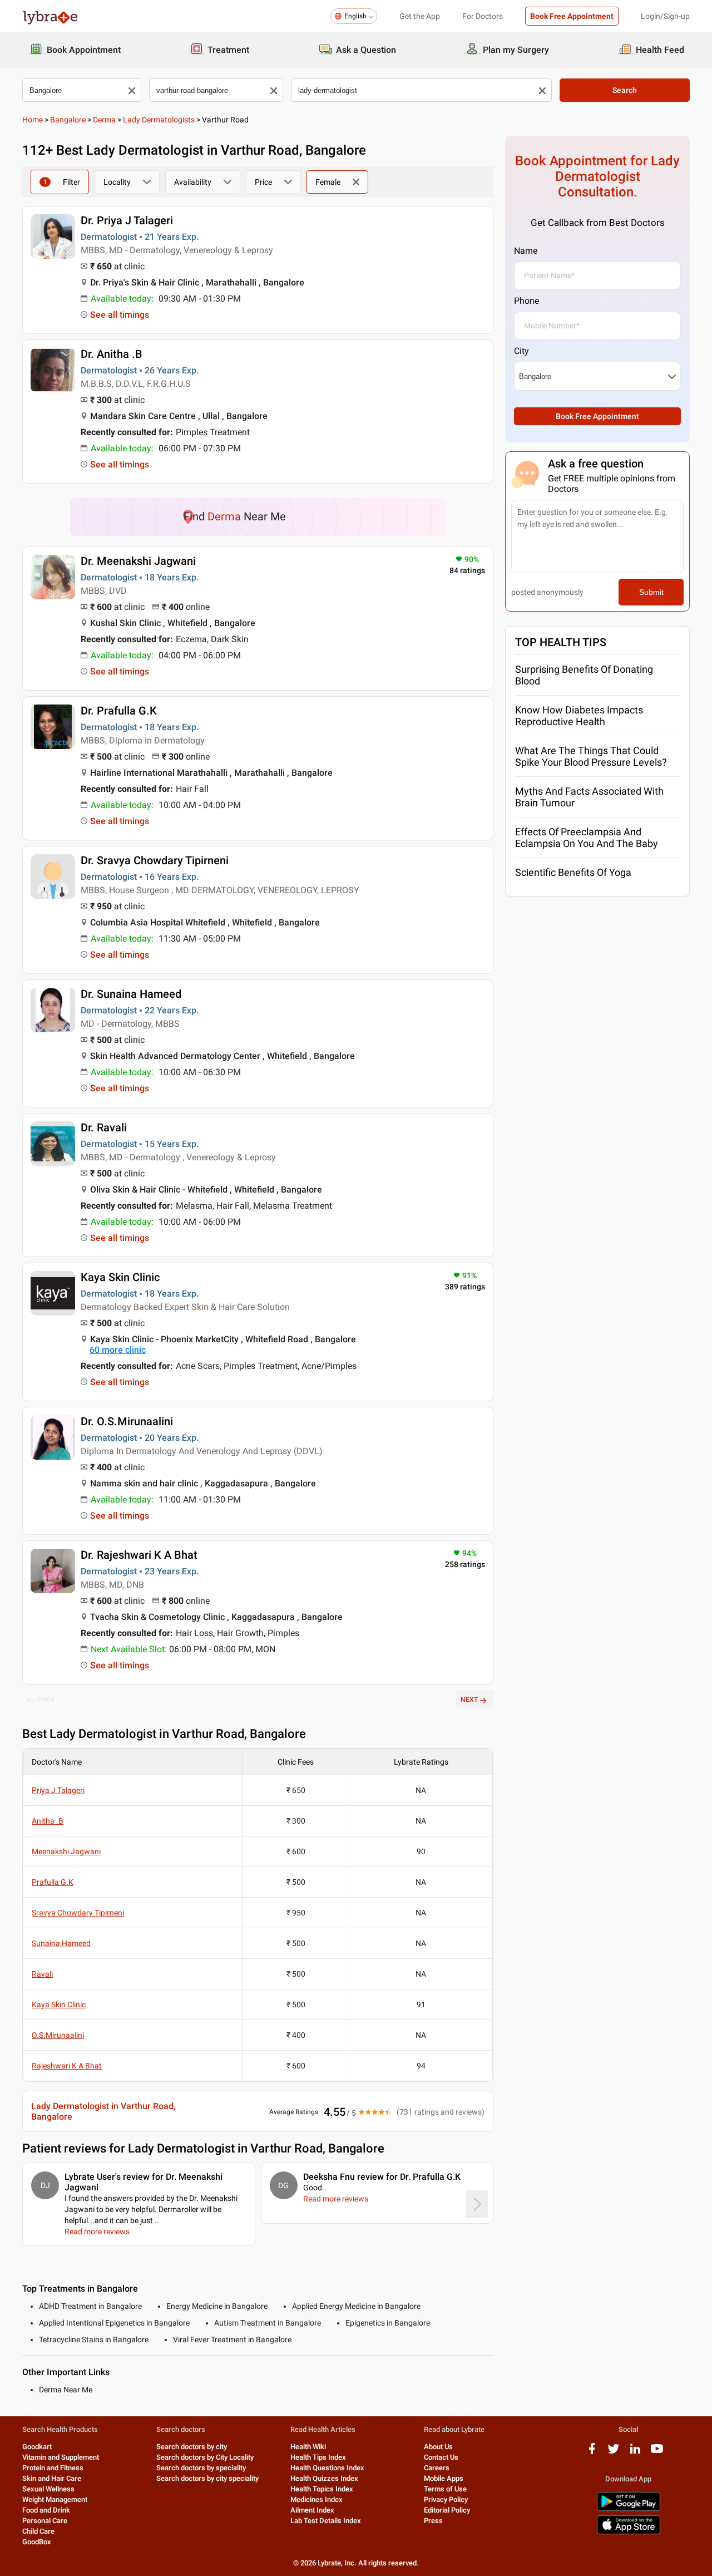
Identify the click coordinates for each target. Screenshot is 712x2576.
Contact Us (441, 2457)
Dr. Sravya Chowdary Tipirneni (155, 860)
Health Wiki (308, 2447)
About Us (438, 2447)
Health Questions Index (327, 2468)
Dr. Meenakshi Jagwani (138, 561)
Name (526, 251)
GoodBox (37, 2542)
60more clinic (118, 1350)
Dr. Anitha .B (112, 354)
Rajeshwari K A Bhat (67, 2066)
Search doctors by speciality (201, 2468)
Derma (104, 120)
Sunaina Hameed (61, 1943)
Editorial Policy (447, 2510)
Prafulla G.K (53, 1882)
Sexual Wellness (48, 2489)
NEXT (469, 1700)
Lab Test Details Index (326, 2521)
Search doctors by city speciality (207, 2478)
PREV (46, 1700)
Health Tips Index (318, 2457)
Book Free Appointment (572, 16)
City (521, 351)
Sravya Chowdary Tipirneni (78, 1913)
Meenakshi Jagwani (66, 1851)
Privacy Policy (446, 2499)
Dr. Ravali (104, 1127)
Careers (437, 2468)
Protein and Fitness (53, 2468)
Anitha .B (48, 1821)
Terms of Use (445, 2489)
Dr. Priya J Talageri (127, 220)
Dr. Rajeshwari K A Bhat (139, 1555)
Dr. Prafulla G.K (119, 711)
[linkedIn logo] (635, 2453)
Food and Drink (46, 2510)
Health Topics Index (322, 2489)
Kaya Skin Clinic (120, 1277)
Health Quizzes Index (324, 2478)
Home (33, 120)
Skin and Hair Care (52, 2478)
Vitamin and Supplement (61, 2457)
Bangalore (68, 120)
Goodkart (37, 2447)
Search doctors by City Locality (205, 2457)
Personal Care (45, 2521)
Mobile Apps (444, 2478)
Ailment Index (312, 2510)
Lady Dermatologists (159, 120)
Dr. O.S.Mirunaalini (127, 1421)
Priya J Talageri (58, 1790)
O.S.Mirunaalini (58, 2035)
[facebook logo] (592, 2453)
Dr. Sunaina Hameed (131, 994)
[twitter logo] (614, 2453)
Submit (651, 592)
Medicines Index (317, 2499)
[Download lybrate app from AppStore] (629, 2532)
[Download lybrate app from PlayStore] (629, 2509)
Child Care (38, 2531)
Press (433, 2521)
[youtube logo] (657, 2453)
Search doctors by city (192, 2447)
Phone (526, 301)
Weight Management (55, 2499)
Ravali (42, 1974)
